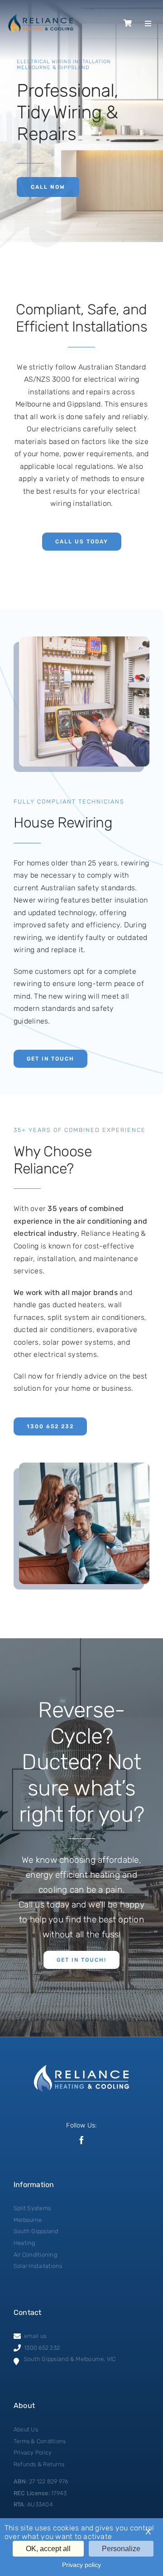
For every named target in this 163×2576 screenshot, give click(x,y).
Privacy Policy (33, 2452)
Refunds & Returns (39, 2464)
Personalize (121, 2549)
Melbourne (28, 2220)
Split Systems (32, 2208)
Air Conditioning (35, 2255)
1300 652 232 (42, 2348)
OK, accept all (48, 2549)
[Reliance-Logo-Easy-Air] (41, 17)
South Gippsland (36, 2231)
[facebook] (81, 2140)
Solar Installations (38, 2266)
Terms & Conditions (40, 2441)
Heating (24, 2243)
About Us (26, 2429)
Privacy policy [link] (81, 2565)
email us (35, 2336)
